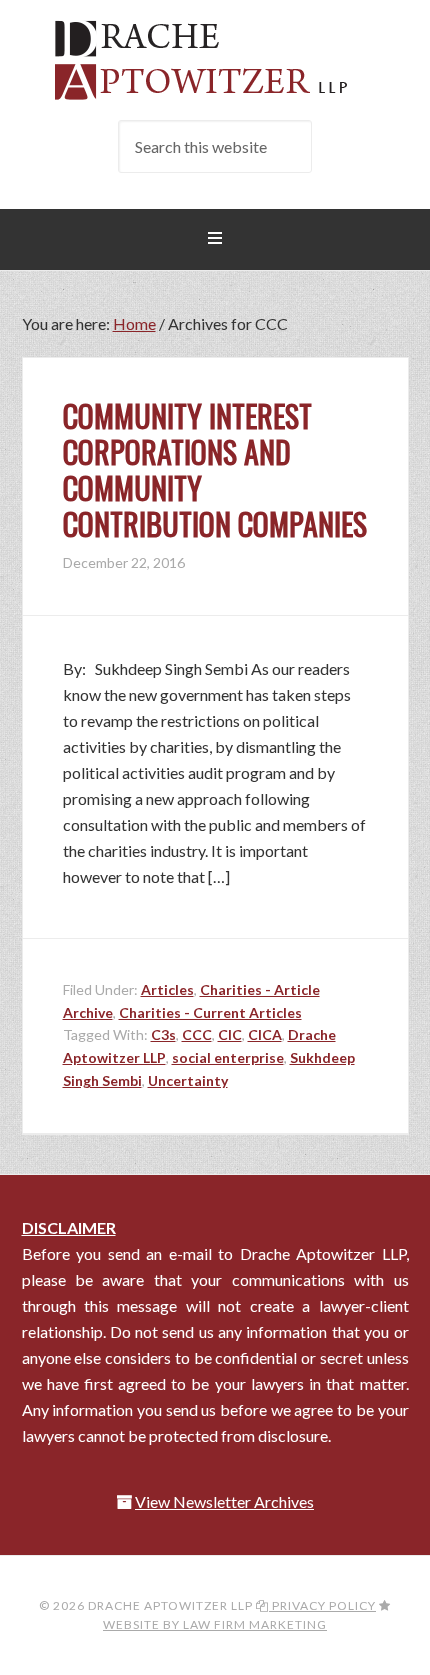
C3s (163, 1034)
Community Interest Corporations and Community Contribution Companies (215, 469)
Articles (167, 989)
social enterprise (228, 1057)
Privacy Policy (322, 1605)
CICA (265, 1034)
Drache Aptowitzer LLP (215, 60)
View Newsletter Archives (224, 1501)
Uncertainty (188, 1080)
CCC (197, 1034)
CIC (230, 1034)
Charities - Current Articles (210, 1012)
